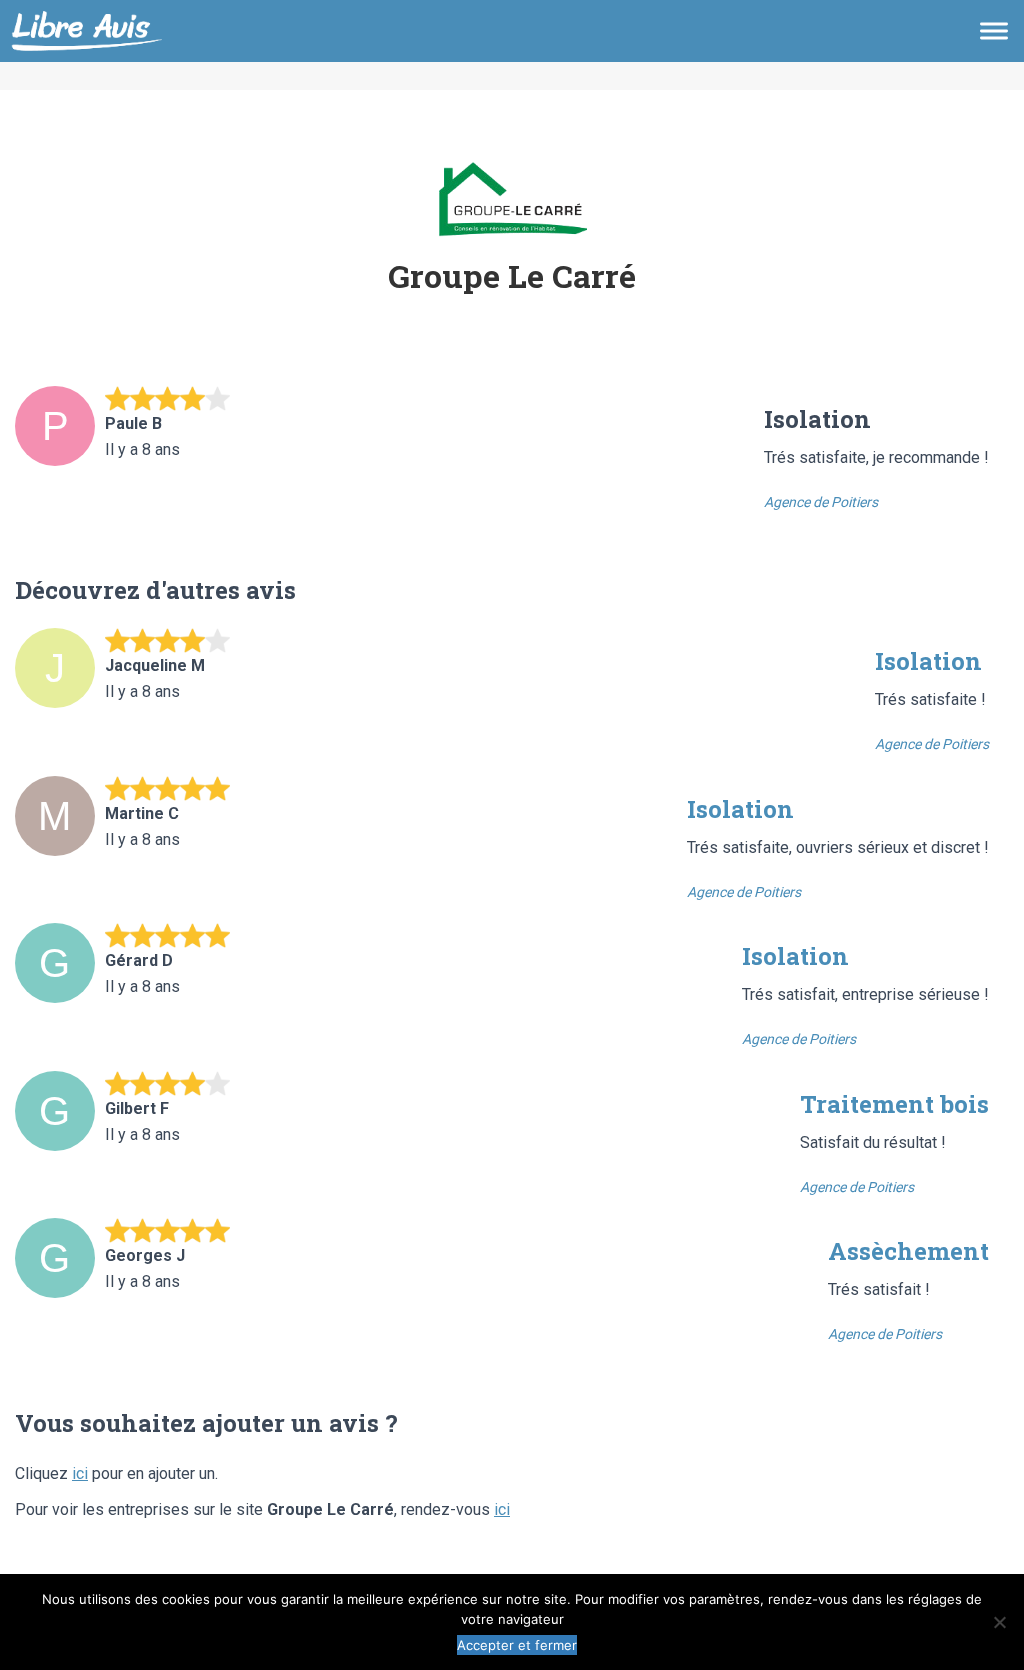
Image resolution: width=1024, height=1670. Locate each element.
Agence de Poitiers (821, 502)
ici (80, 1473)
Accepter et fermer (517, 1645)
